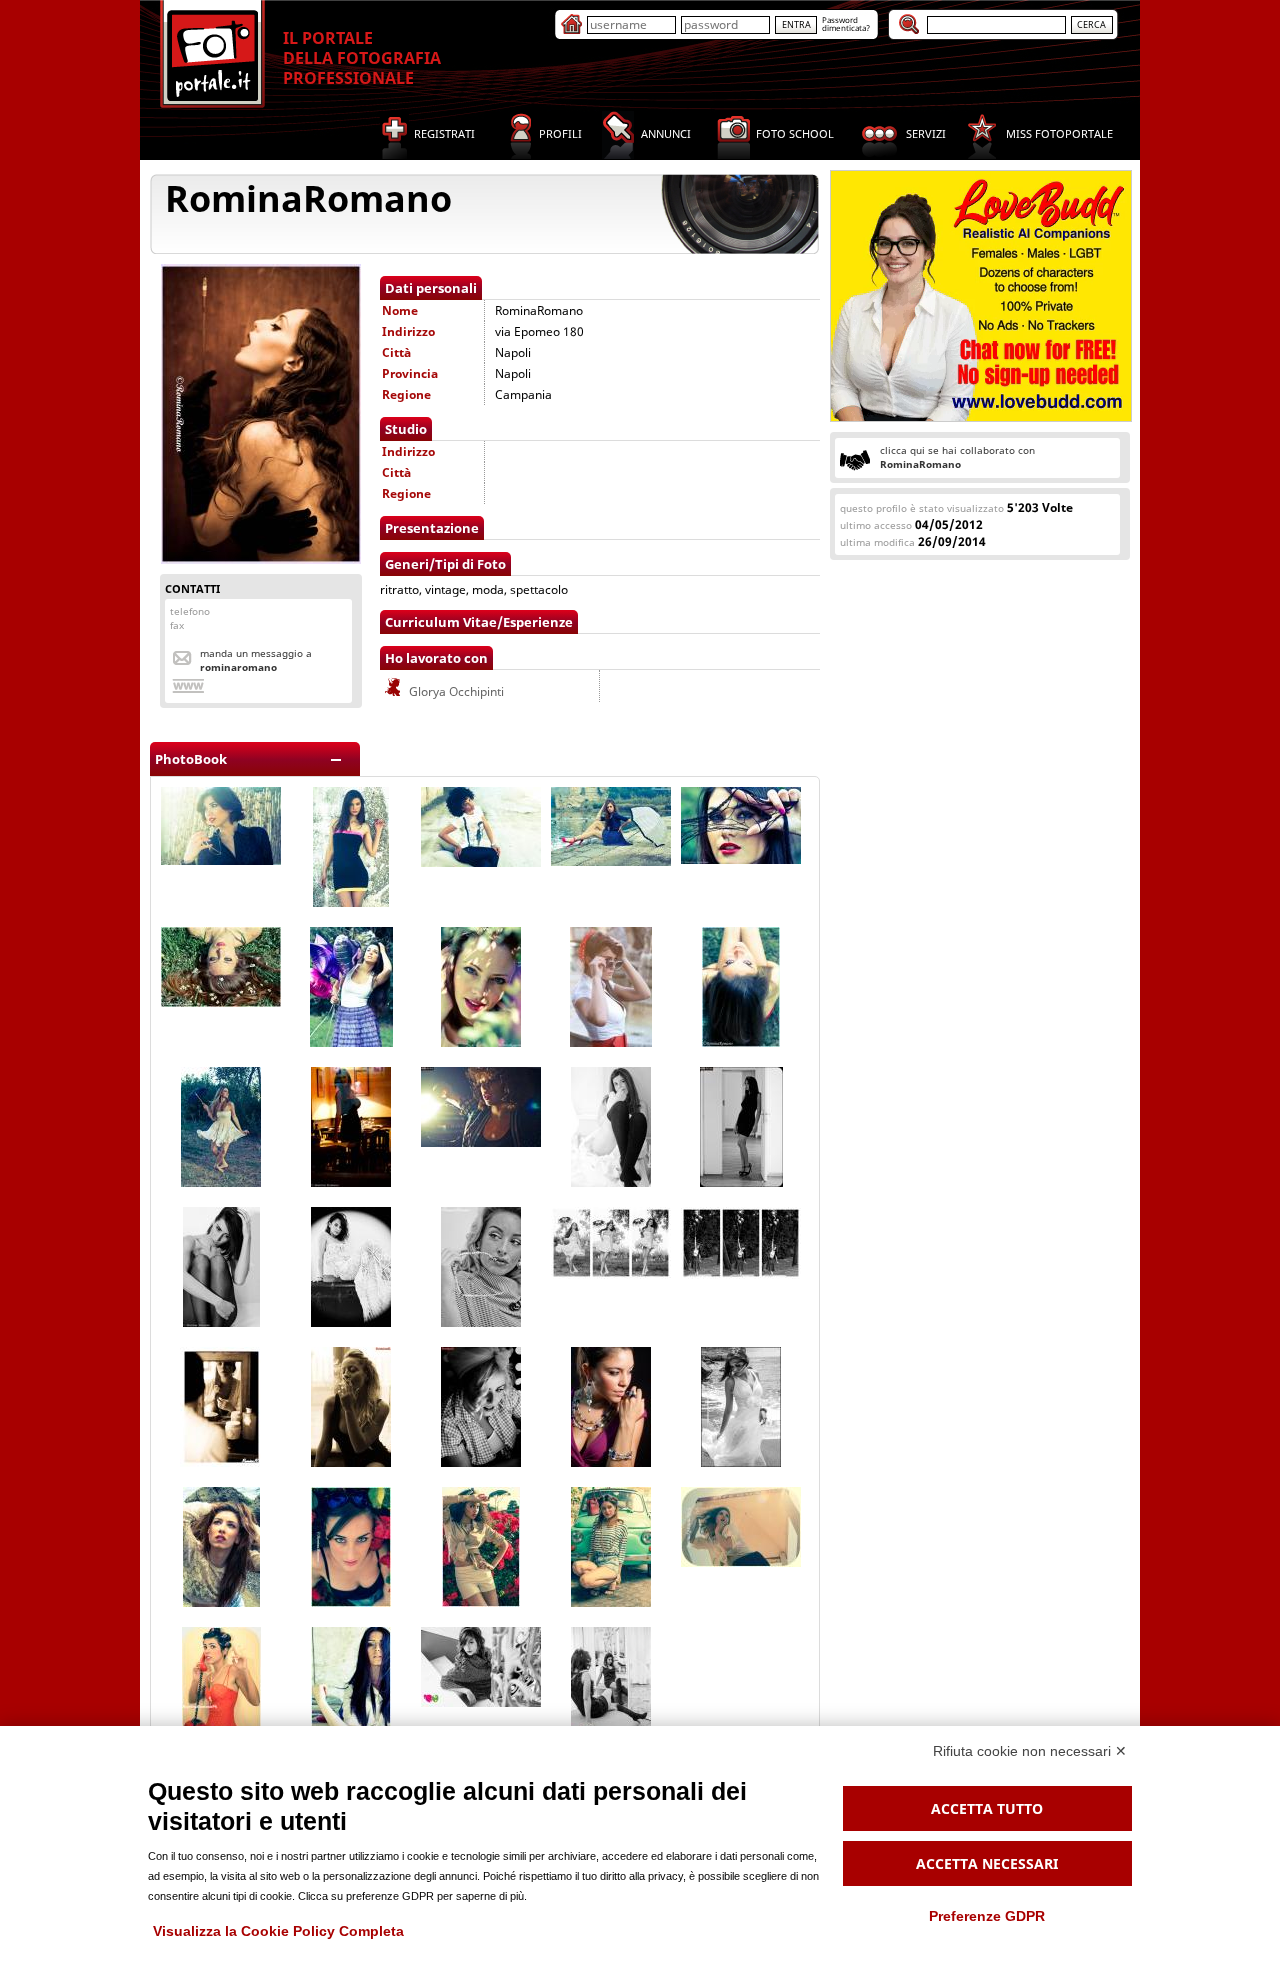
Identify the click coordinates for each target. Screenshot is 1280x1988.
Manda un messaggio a (256, 660)
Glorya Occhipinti (455, 691)
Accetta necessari (987, 1863)
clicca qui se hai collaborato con (957, 457)
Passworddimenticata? (846, 23)
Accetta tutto (987, 1808)
